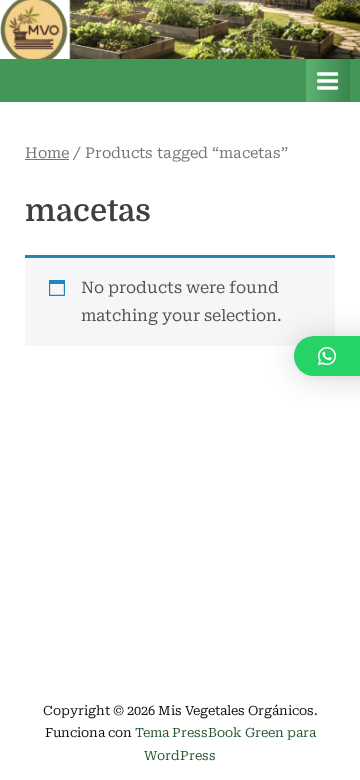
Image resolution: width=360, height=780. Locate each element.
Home (47, 153)
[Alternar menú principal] (328, 80)
